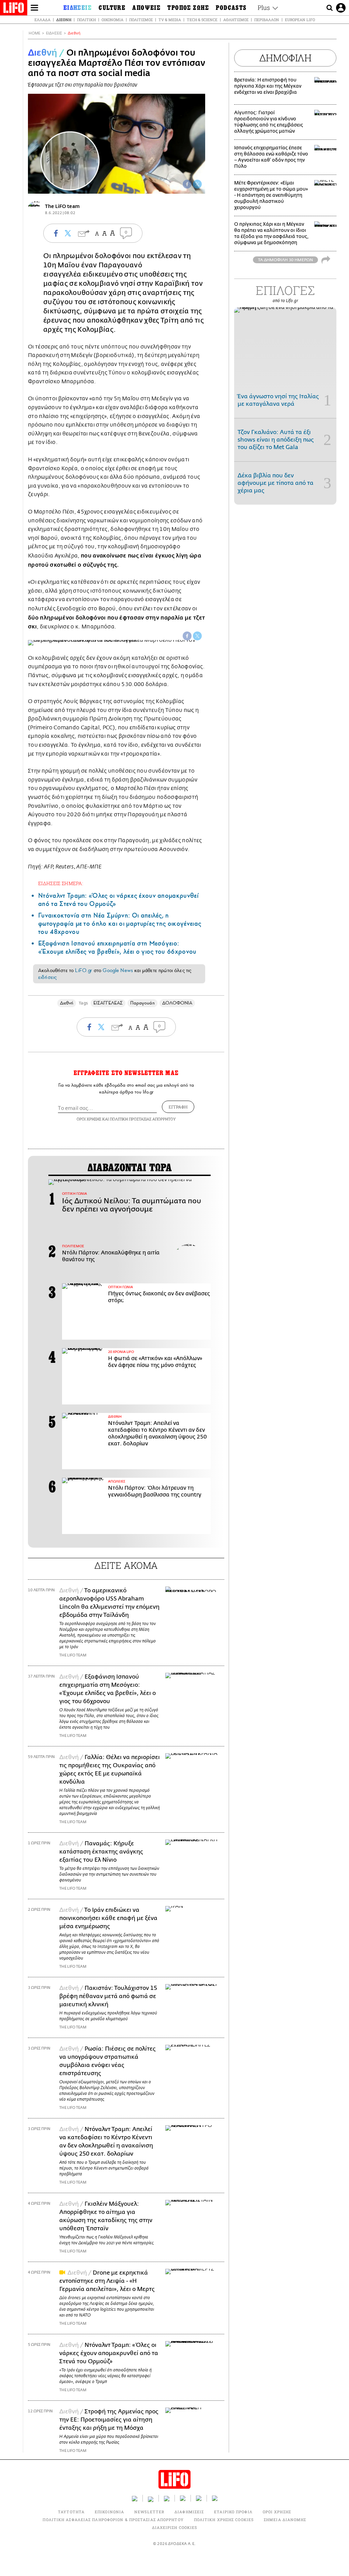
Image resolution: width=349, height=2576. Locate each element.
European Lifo (300, 20)
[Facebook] (187, 184)
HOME (34, 33)
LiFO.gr (84, 970)
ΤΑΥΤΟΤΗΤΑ (71, 2512)
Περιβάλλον (267, 20)
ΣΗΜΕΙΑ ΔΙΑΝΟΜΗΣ (285, 2520)
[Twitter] (197, 184)
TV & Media (170, 20)
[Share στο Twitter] (197, 636)
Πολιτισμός (141, 20)
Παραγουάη (142, 1003)
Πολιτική (86, 20)
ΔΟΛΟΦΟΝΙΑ (177, 1003)
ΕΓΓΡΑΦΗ (178, 1107)
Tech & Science (202, 20)
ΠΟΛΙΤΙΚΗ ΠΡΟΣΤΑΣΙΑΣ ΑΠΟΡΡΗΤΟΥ (143, 1119)
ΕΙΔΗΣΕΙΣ (54, 33)
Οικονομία (112, 20)
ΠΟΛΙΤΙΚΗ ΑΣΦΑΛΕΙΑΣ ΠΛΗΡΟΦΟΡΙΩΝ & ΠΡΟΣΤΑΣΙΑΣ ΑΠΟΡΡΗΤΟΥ (113, 2520)
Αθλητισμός (236, 20)
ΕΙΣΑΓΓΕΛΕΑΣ (108, 1003)
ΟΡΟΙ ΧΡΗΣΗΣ (89, 1119)
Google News (118, 970)
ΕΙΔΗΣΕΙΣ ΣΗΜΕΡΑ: (61, 883)
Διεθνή (64, 20)
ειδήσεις (47, 977)
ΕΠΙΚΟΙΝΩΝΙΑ (109, 2512)
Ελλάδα (42, 20)
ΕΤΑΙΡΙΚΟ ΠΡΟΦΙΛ (233, 2512)
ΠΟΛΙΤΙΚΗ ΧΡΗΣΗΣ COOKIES (224, 2520)
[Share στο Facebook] (187, 636)
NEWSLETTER (149, 2512)
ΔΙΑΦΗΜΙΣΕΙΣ (189, 2512)
